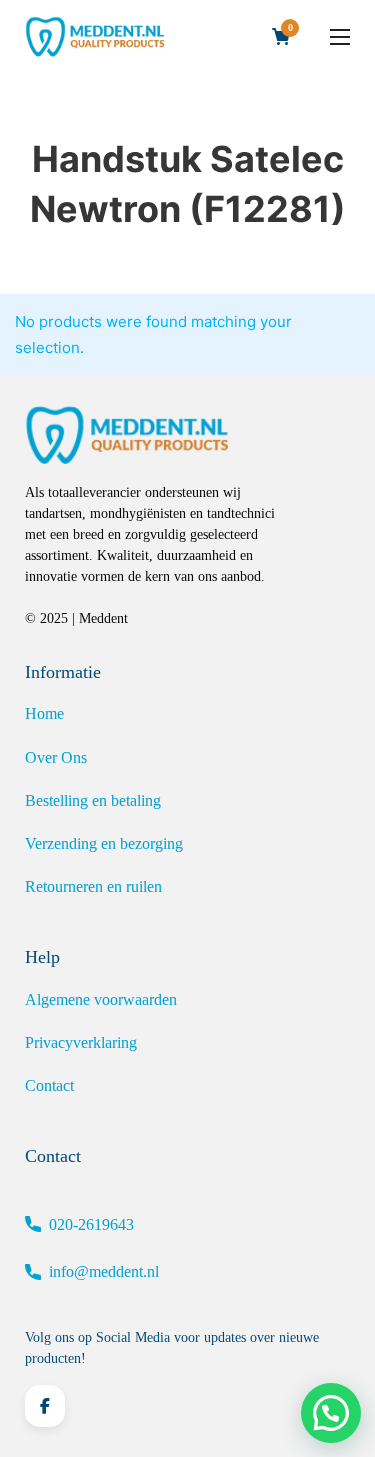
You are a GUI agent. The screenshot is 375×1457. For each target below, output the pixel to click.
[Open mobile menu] (340, 37)
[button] (331, 1413)
